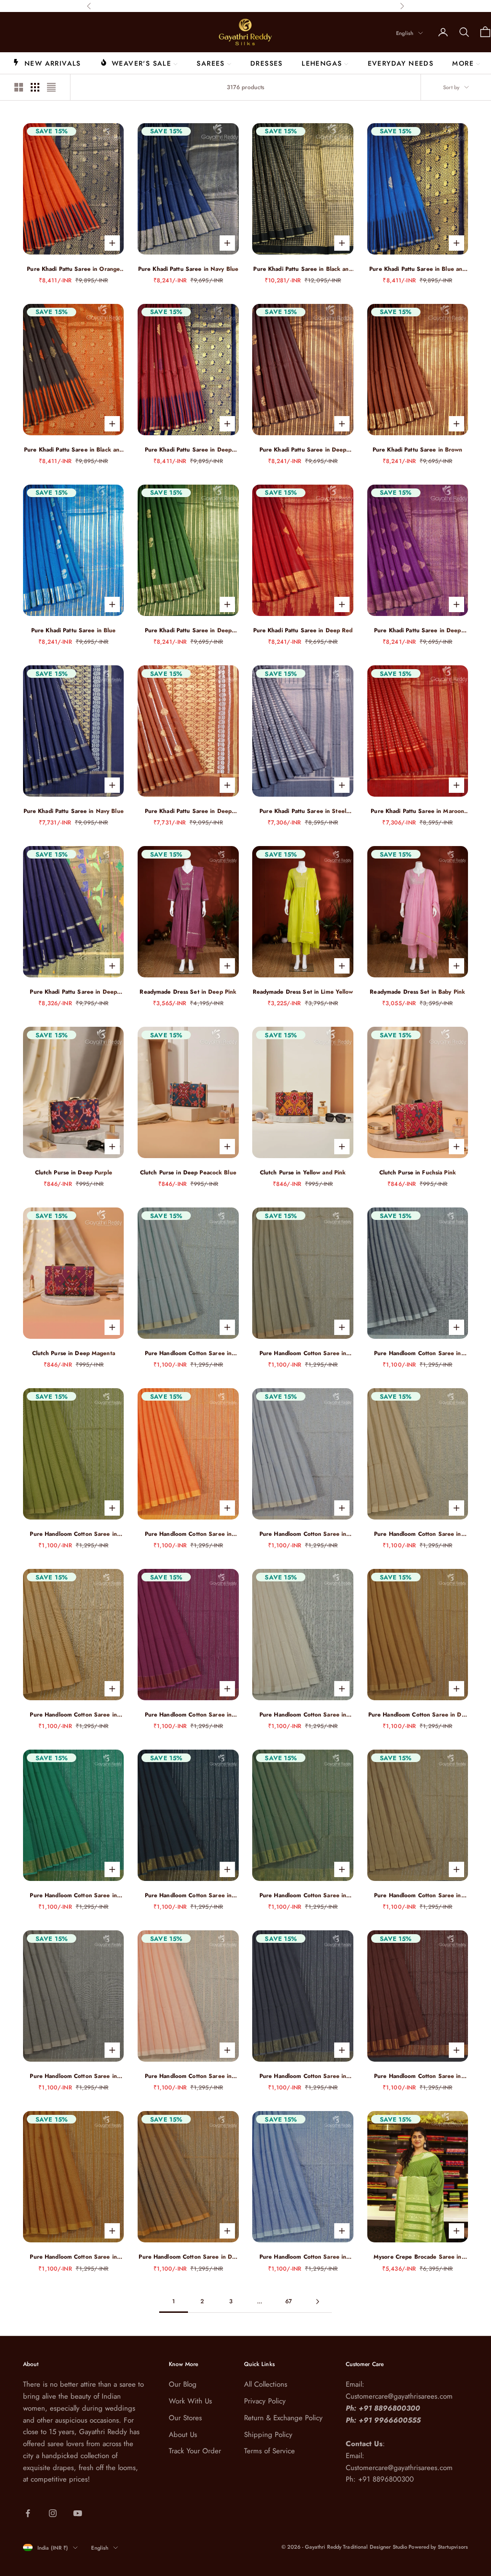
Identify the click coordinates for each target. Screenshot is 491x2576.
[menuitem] (47, 63)
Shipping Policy (268, 2435)
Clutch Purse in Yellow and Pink (303, 1172)
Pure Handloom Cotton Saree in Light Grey (188, 1353)
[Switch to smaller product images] (35, 87)
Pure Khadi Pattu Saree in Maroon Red (417, 811)
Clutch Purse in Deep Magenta (74, 1353)
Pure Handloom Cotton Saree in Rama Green (73, 1896)
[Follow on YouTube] (78, 2513)
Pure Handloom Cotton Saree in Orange (188, 1534)
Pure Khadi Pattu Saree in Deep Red (303, 630)
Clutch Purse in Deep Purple (74, 1172)
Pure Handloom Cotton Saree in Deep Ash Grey (303, 2076)
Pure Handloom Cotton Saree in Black (188, 1896)
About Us (183, 2435)
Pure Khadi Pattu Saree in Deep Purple (418, 631)
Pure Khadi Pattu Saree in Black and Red (73, 450)
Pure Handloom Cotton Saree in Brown (417, 2076)
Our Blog (183, 2384)
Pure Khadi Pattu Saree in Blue (74, 630)
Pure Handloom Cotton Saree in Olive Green (73, 1534)
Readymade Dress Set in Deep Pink (188, 992)
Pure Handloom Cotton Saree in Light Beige (417, 1534)
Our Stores (185, 2418)
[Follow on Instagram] (53, 2513)
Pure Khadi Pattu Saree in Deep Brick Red (188, 450)
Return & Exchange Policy (283, 2418)
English (405, 33)
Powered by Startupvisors (438, 2547)
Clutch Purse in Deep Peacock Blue (188, 1172)
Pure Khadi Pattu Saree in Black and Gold (303, 269)
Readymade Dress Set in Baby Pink (417, 992)
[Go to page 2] (317, 2302)
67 (289, 2301)
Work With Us (190, 2401)
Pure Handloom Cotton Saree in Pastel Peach (188, 2076)
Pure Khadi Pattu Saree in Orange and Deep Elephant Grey (73, 269)
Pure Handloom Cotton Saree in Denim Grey (303, 2257)
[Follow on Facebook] (28, 2513)
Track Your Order (195, 2451)
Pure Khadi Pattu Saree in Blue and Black (417, 269)
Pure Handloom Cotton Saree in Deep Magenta (188, 1715)
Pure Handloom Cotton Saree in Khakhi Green (417, 1896)
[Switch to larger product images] (19, 87)
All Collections (266, 2384)
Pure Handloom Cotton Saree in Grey (303, 1353)
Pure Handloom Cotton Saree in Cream (303, 1715)
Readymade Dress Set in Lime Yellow (303, 992)
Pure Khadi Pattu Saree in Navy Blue (188, 269)
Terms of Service (269, 2451)
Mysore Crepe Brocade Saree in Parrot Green (417, 2257)
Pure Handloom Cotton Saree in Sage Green (303, 1896)
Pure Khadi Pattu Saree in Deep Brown (303, 450)
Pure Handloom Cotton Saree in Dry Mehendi (418, 1715)
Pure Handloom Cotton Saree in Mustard (73, 2257)
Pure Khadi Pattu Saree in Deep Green (188, 631)
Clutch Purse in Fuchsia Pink (418, 1172)
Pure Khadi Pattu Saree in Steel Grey (303, 811)
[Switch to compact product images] (51, 87)
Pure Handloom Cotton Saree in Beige (73, 1715)
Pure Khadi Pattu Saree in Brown (418, 450)
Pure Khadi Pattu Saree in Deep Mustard (188, 811)
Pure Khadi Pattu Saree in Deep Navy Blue (73, 992)
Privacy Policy (265, 2401)
